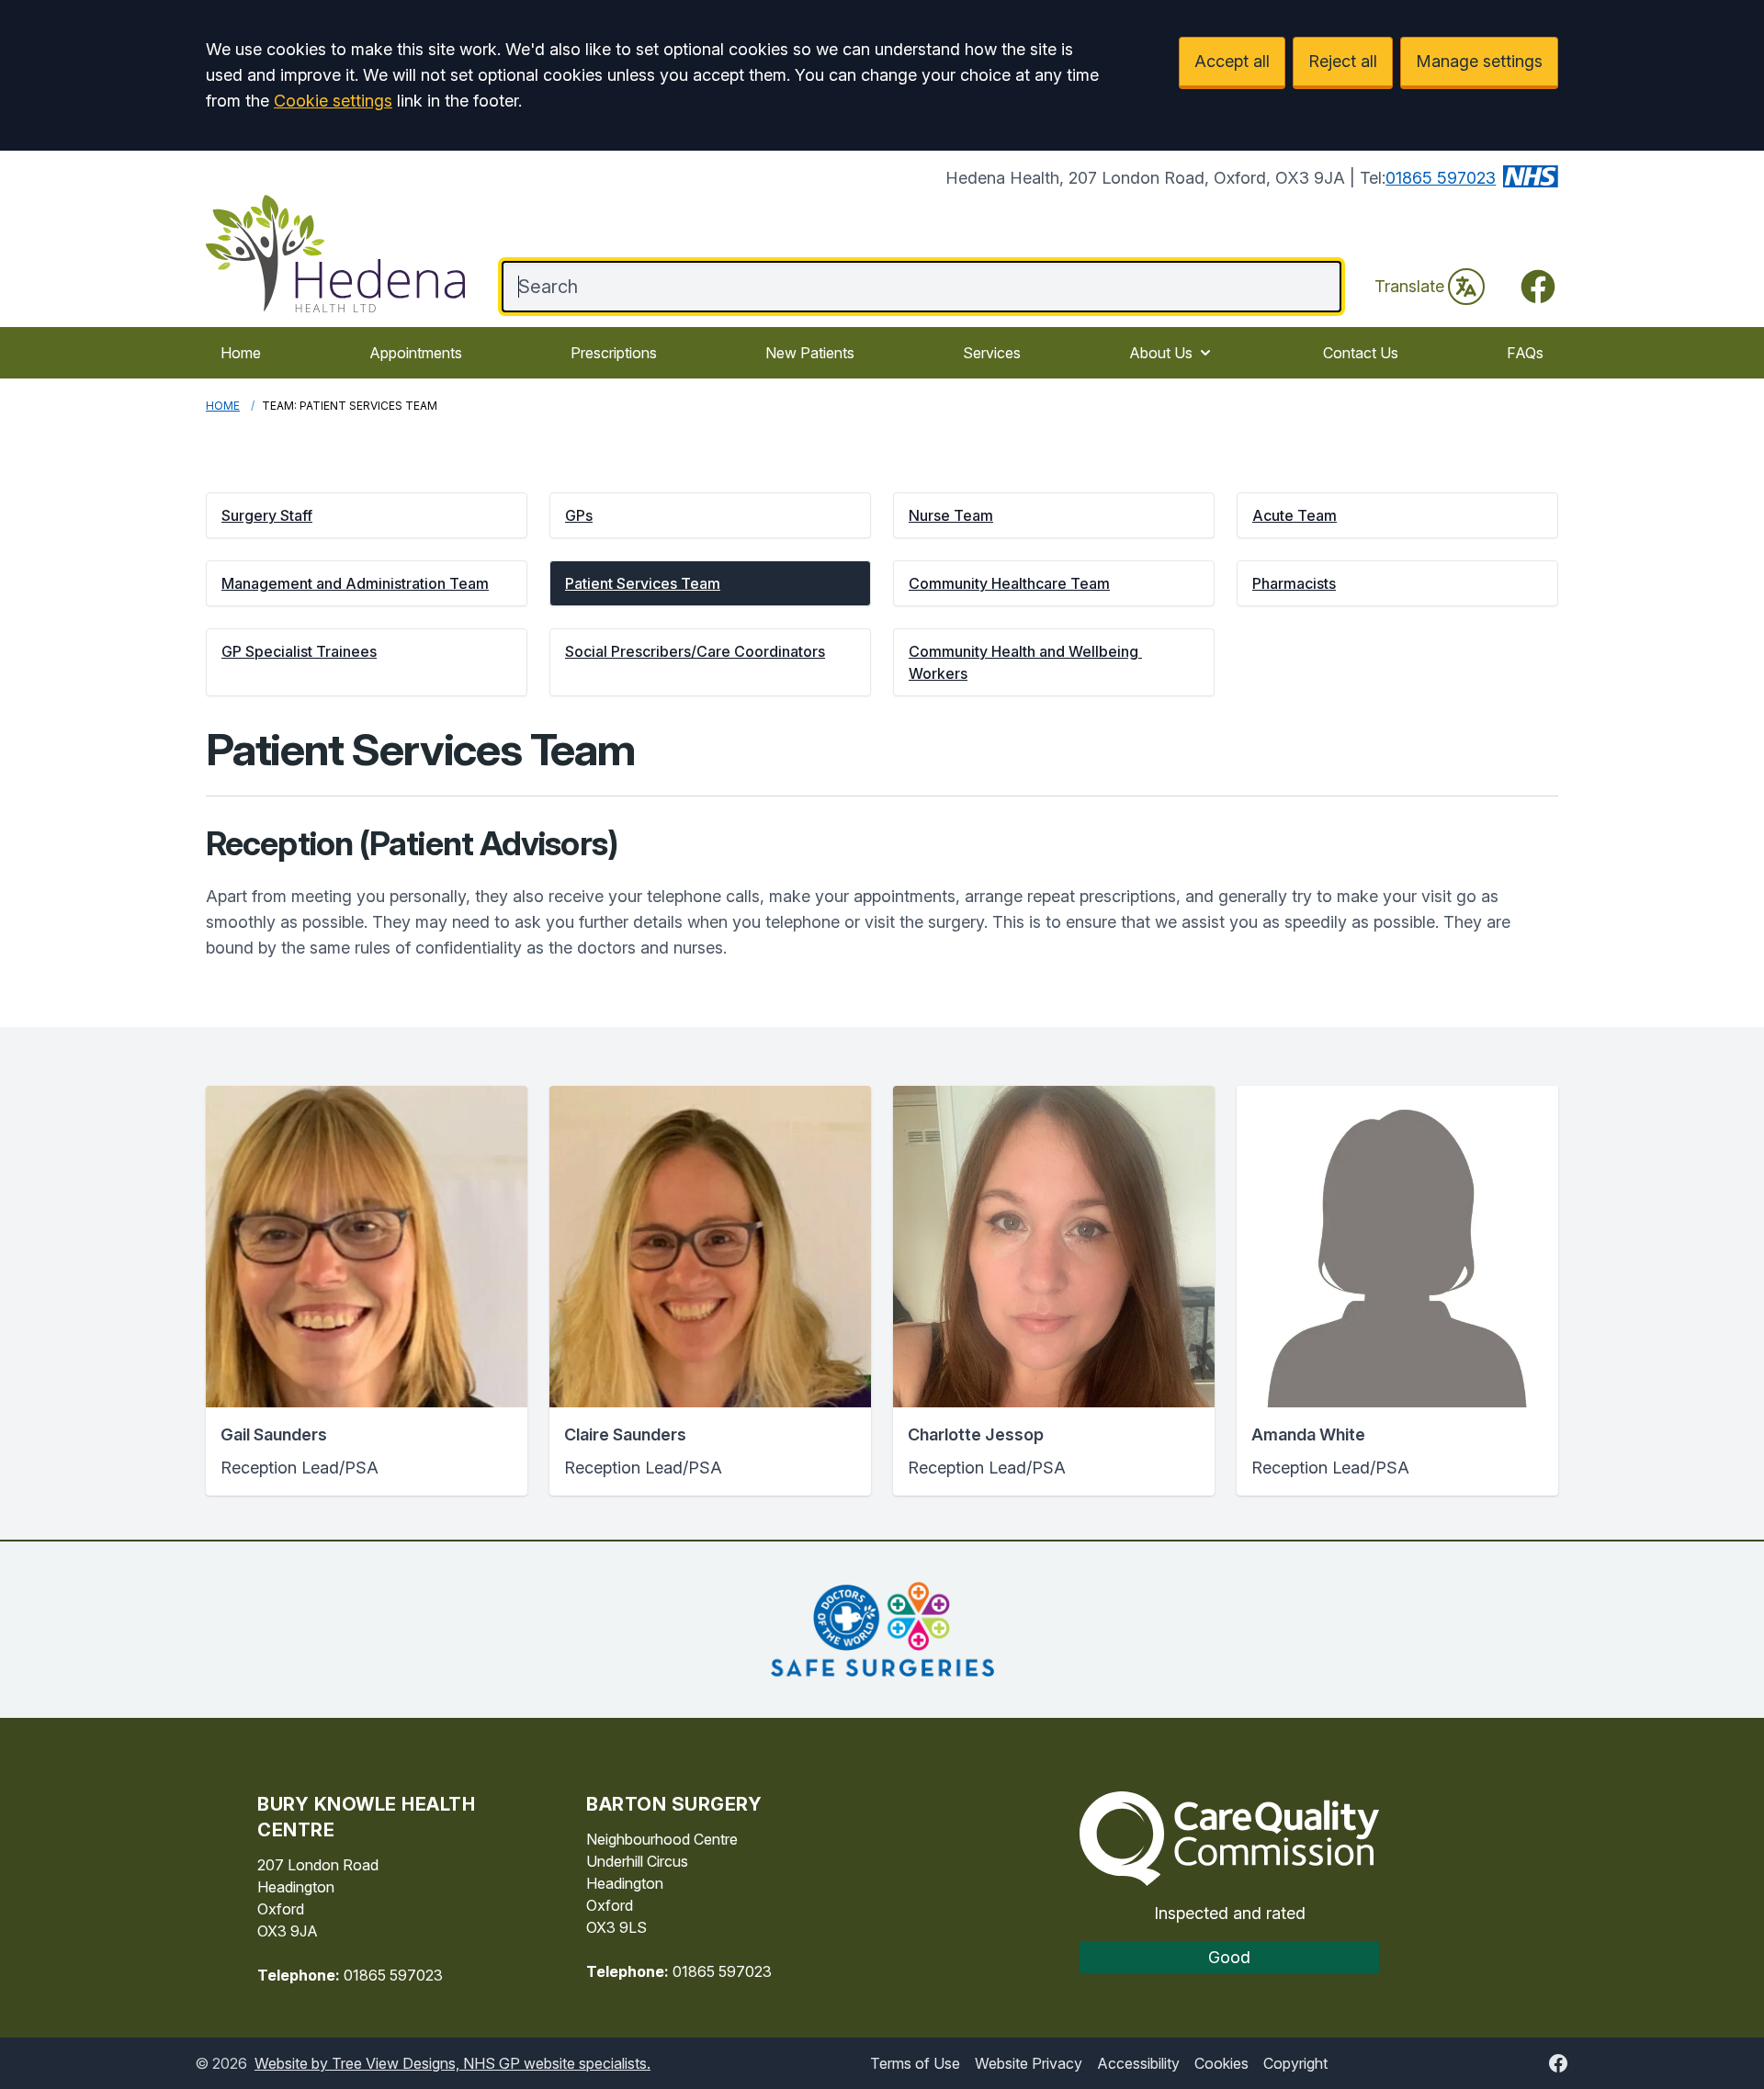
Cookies (1221, 2063)
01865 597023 (1441, 178)
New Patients (810, 353)
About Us (1161, 353)
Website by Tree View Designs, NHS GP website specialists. (452, 2063)
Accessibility (1138, 2063)
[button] (367, 515)
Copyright (1295, 2063)
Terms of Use (915, 2063)
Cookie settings (333, 101)
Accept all (1232, 61)
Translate (1409, 286)
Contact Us (1361, 353)
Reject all (1343, 61)
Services (992, 353)
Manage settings (1479, 61)
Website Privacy (1029, 2063)
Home (241, 353)
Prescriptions (614, 353)
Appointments (416, 353)
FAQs (1525, 353)
